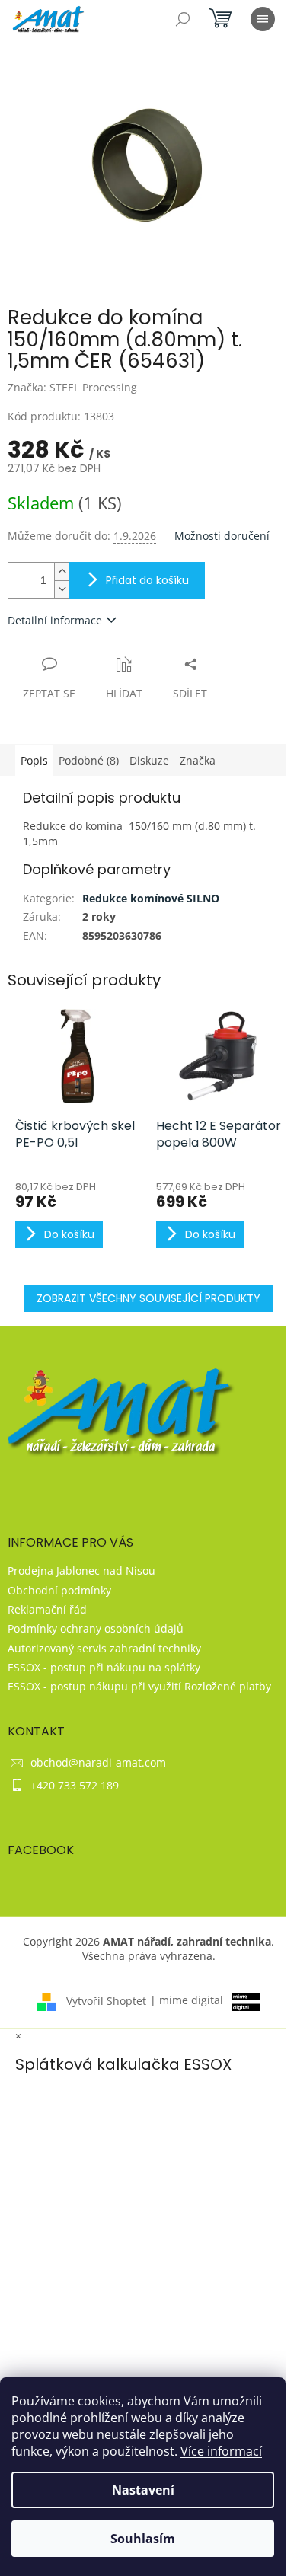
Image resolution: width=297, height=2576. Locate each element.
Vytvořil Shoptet (106, 2000)
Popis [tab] (34, 760)
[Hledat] (183, 19)
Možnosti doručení (222, 536)
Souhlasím (143, 2539)
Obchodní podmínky (59, 1590)
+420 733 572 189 (75, 1785)
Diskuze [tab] (149, 760)
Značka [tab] (198, 760)
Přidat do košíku (147, 580)
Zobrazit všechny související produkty (148, 1298)
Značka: (72, 387)
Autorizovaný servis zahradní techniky (104, 1648)
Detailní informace (55, 620)
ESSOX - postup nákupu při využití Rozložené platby (139, 1686)
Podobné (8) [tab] (89, 760)
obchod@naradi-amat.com (98, 1762)
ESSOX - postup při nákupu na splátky (104, 1667)
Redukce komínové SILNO (151, 898)
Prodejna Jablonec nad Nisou (81, 1570)
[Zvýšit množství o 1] (62, 571)
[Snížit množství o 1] (62, 589)
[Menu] (263, 19)
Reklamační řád (47, 1609)
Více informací (221, 2451)
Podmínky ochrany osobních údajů (96, 1628)
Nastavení (143, 2490)
